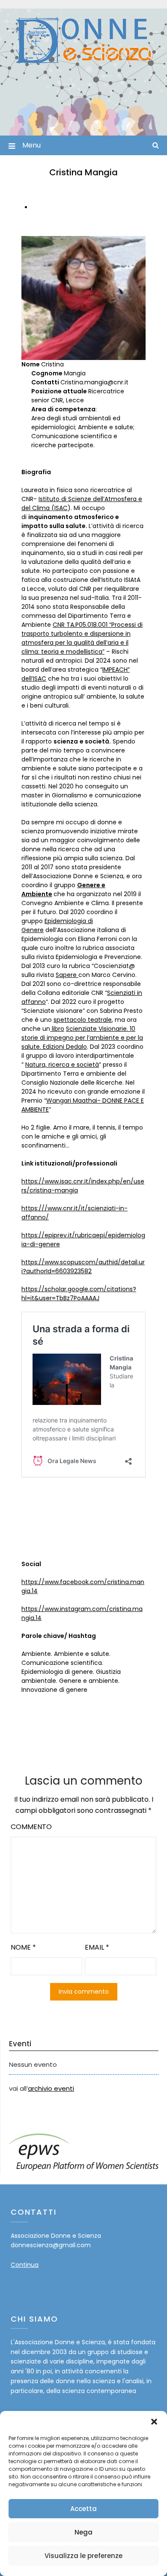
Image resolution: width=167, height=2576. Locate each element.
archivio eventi (51, 2088)
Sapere (67, 975)
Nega (83, 2532)
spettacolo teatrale (83, 1020)
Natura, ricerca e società (62, 1065)
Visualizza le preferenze (83, 2556)
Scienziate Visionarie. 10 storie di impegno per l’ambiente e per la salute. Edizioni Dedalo (82, 1038)
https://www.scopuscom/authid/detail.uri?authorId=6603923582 (83, 1267)
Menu (31, 145)
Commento (31, 1827)
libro (57, 1029)
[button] (154, 2422)
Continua (25, 2265)
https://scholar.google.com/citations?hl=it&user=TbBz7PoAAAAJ (79, 1294)
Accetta (83, 2509)
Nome (23, 1947)
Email (97, 1947)
